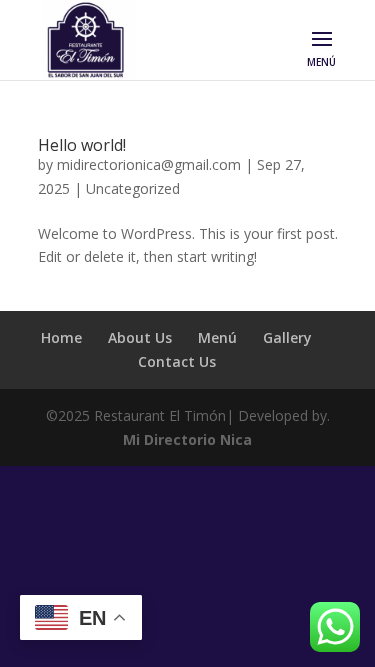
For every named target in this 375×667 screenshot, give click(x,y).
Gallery (287, 337)
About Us (140, 337)
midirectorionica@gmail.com (149, 164)
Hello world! (82, 145)
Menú (217, 337)
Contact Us (177, 361)
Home (61, 337)
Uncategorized (133, 188)
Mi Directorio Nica (187, 439)
